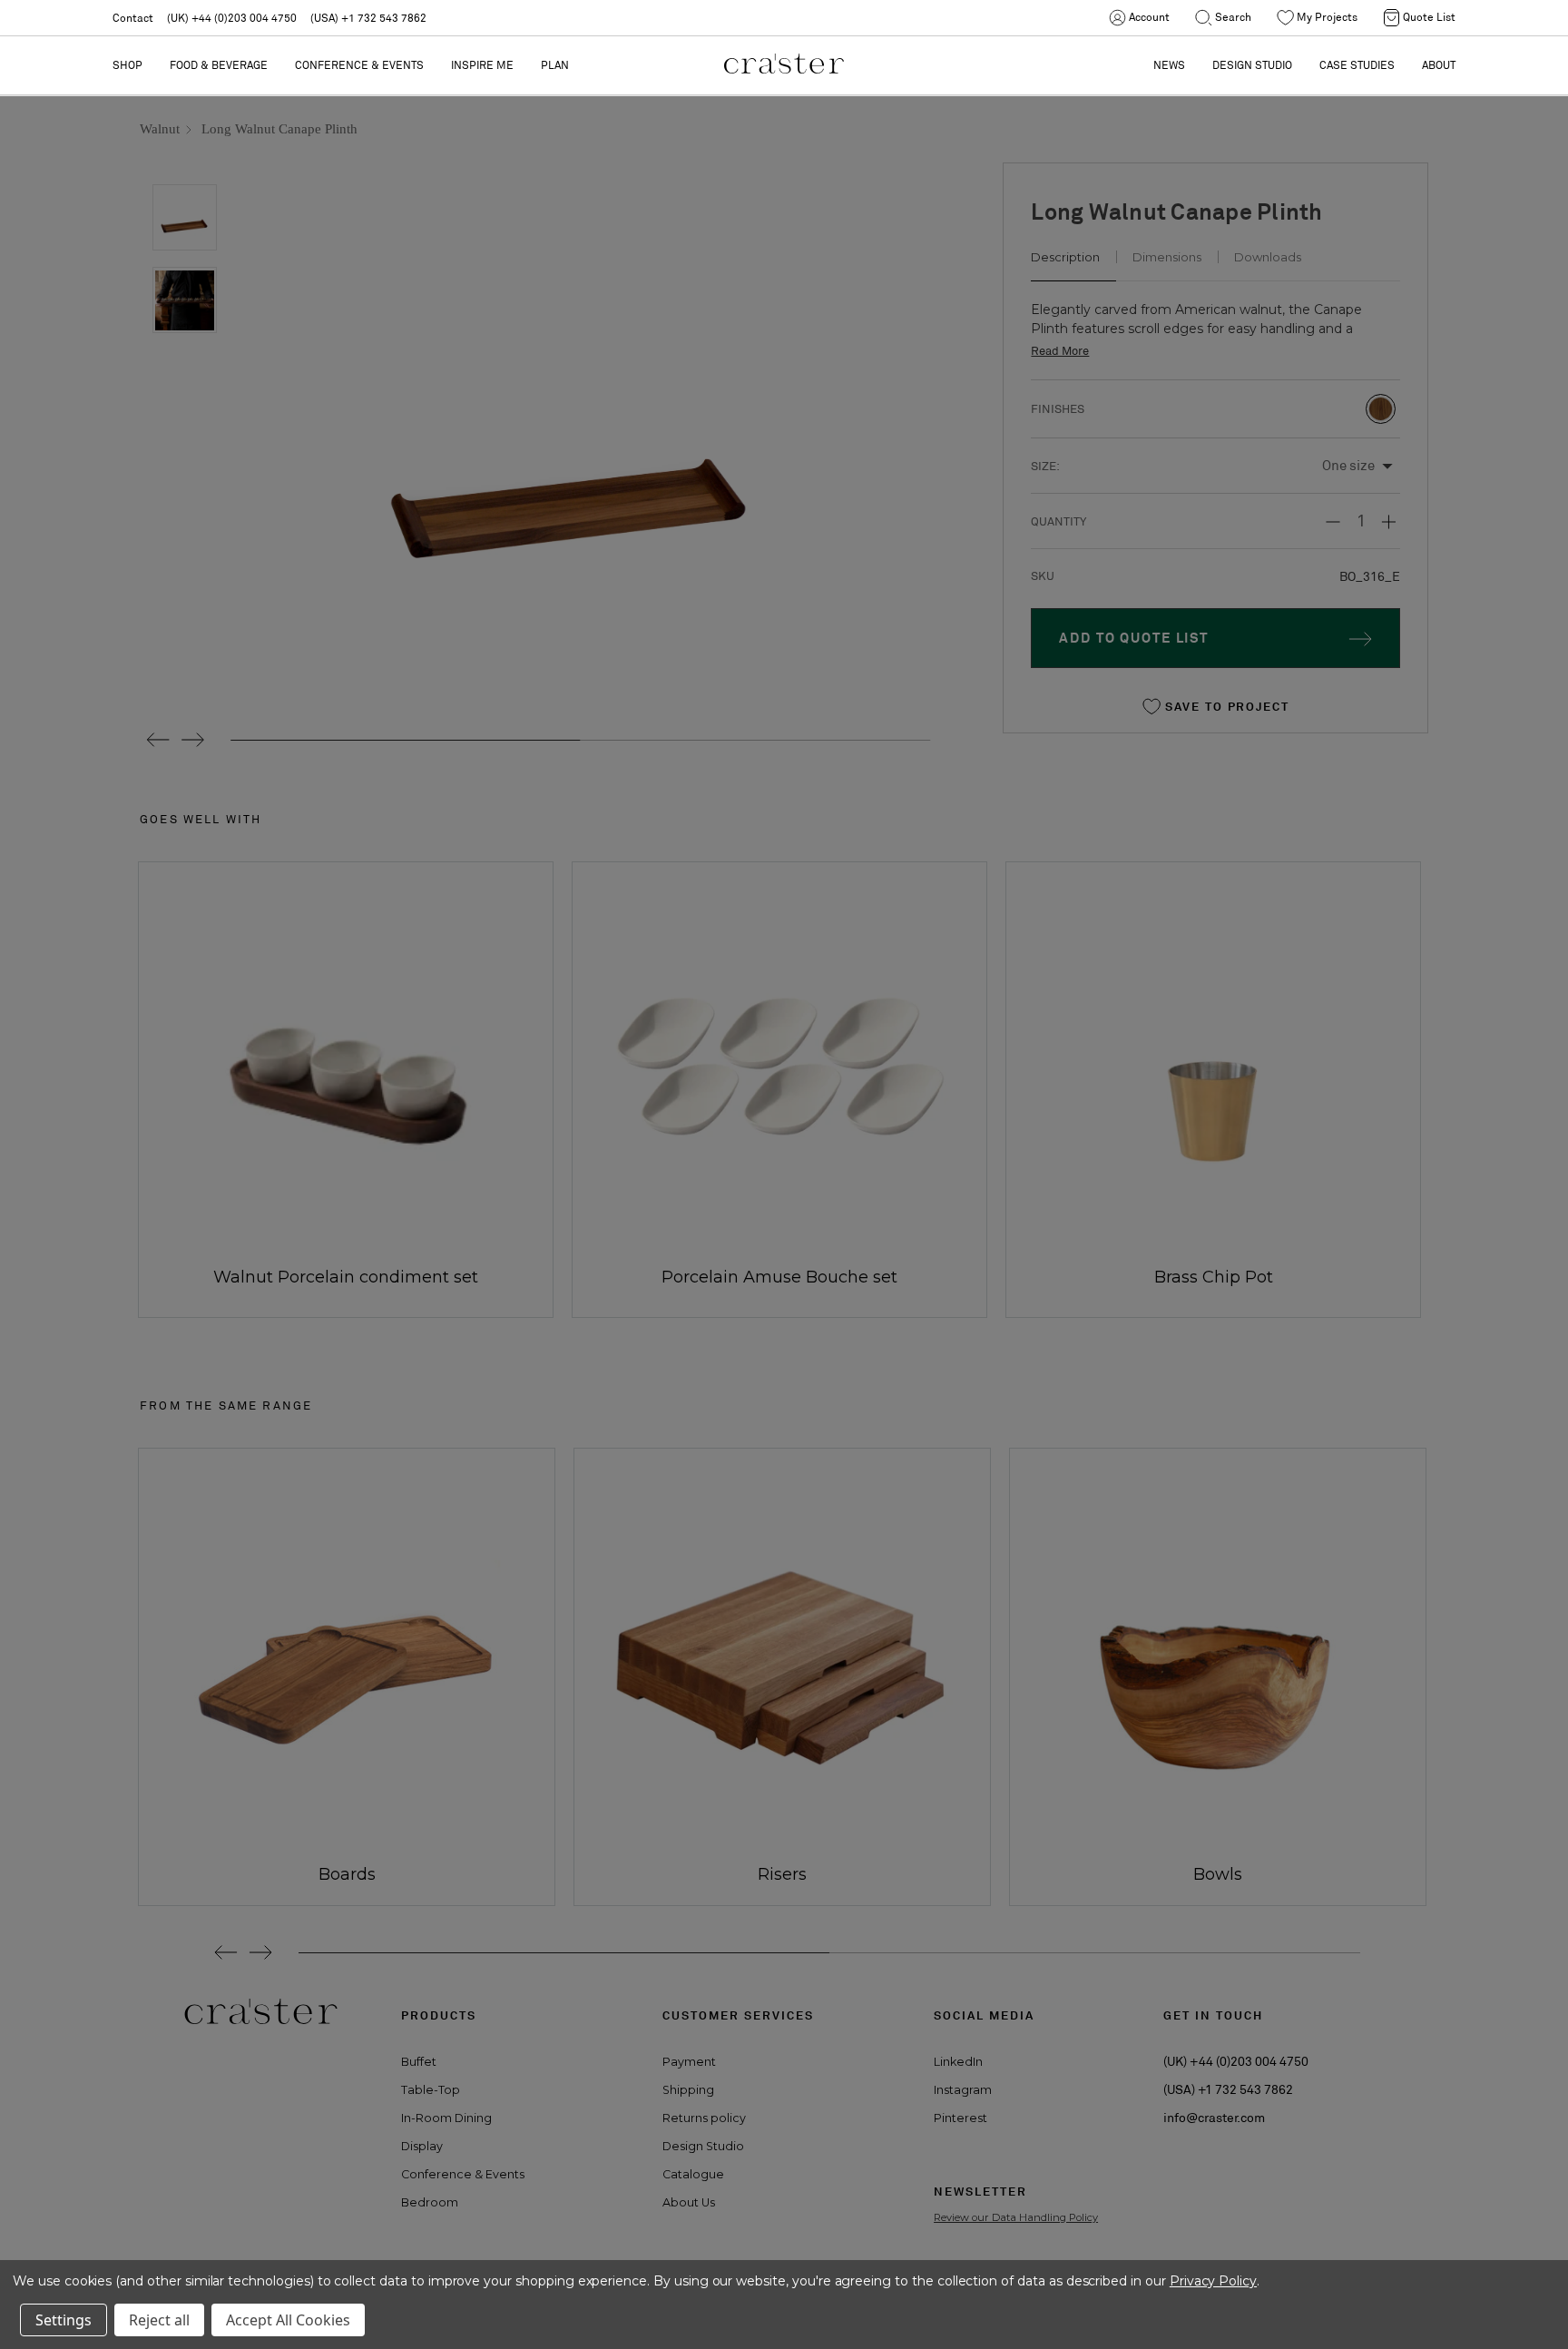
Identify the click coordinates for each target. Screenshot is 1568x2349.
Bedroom (430, 2202)
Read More (1060, 351)
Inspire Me (482, 65)
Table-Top (431, 2090)
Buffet (419, 2062)
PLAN (555, 65)
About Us (689, 2202)
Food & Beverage (219, 65)
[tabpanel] (339, 1677)
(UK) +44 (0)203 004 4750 (232, 18)
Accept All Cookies (288, 2320)
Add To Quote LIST (1134, 638)
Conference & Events (359, 65)
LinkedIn (958, 2062)
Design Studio (703, 2146)
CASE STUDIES (1357, 65)
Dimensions (1167, 257)
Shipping (688, 2090)
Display (422, 2146)
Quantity (1058, 521)
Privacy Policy (1213, 2281)
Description (1065, 257)
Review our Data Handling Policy (1016, 2217)
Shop (127, 65)
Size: (1045, 466)
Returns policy (704, 2118)
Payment (689, 2062)
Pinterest (960, 2118)
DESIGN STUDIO (1252, 65)
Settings (64, 2320)
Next (192, 740)
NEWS (1169, 65)
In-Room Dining (446, 2118)
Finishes (1058, 409)
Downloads (1268, 257)
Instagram (963, 2090)
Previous (151, 740)
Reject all (159, 2320)
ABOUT (1439, 65)
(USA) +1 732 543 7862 (368, 18)
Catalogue (693, 2174)
